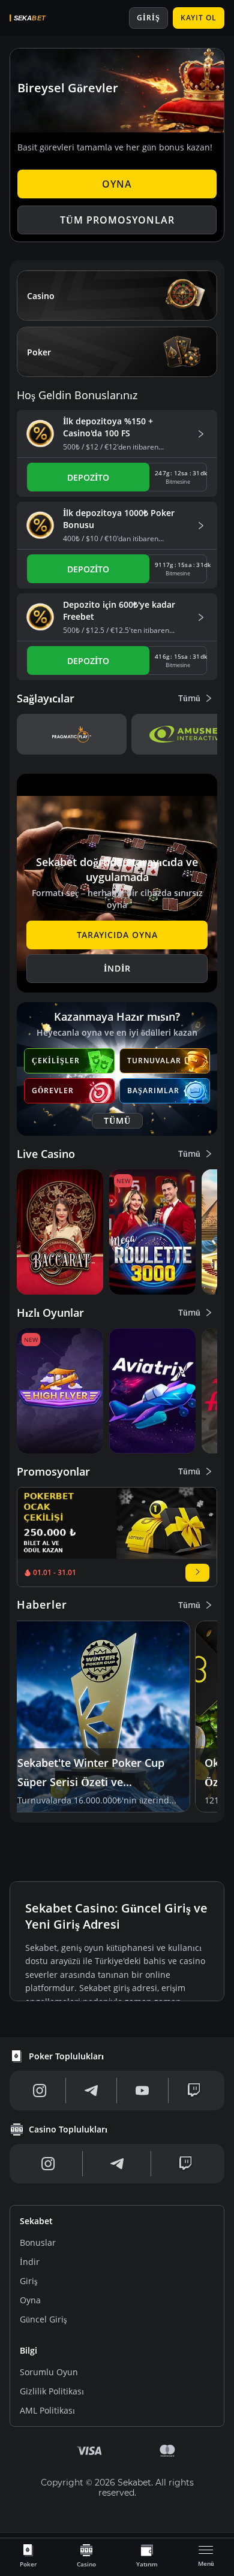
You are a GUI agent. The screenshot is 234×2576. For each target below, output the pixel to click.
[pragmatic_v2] (72, 734)
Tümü (189, 698)
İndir (30, 2262)
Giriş (28, 2281)
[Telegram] (91, 2091)
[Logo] (46, 18)
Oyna (30, 2300)
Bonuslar (38, 2242)
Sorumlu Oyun (49, 2372)
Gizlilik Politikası (52, 2391)
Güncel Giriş (43, 2319)
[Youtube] (142, 2091)
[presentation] (28, 2555)
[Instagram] (40, 2091)
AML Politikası (47, 2410)
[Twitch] (194, 2091)
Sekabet (36, 2221)
